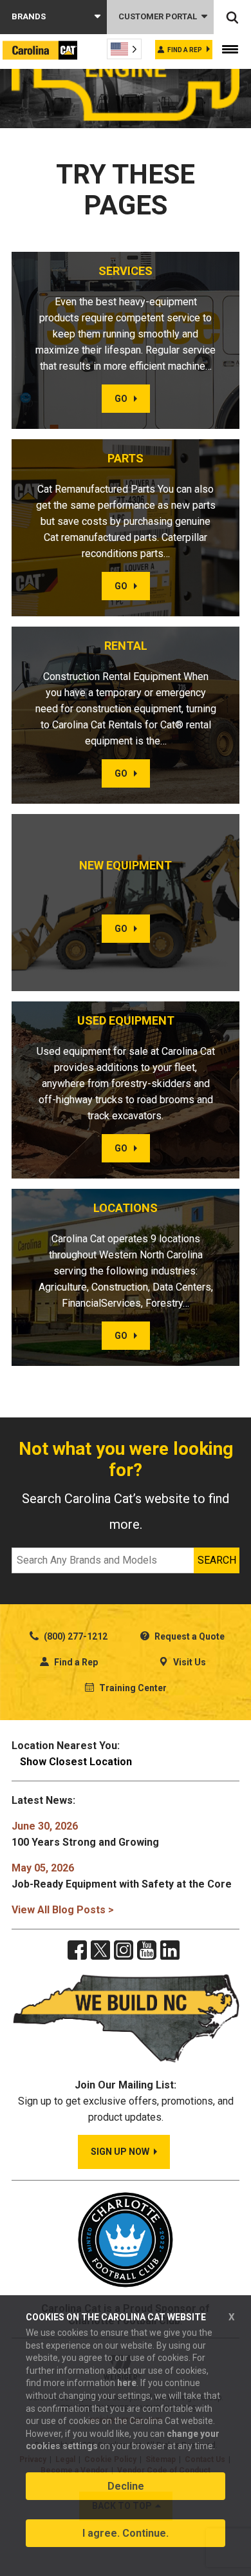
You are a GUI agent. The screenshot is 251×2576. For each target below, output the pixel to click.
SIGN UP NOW (120, 2152)
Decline (126, 2486)
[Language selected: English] (124, 49)
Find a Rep (75, 1662)
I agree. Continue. (126, 2533)
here (127, 2383)
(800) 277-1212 (75, 1636)
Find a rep (185, 50)
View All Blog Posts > (63, 1910)
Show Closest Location (76, 1762)
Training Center (132, 1688)
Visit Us (189, 1662)
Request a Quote (189, 1636)
